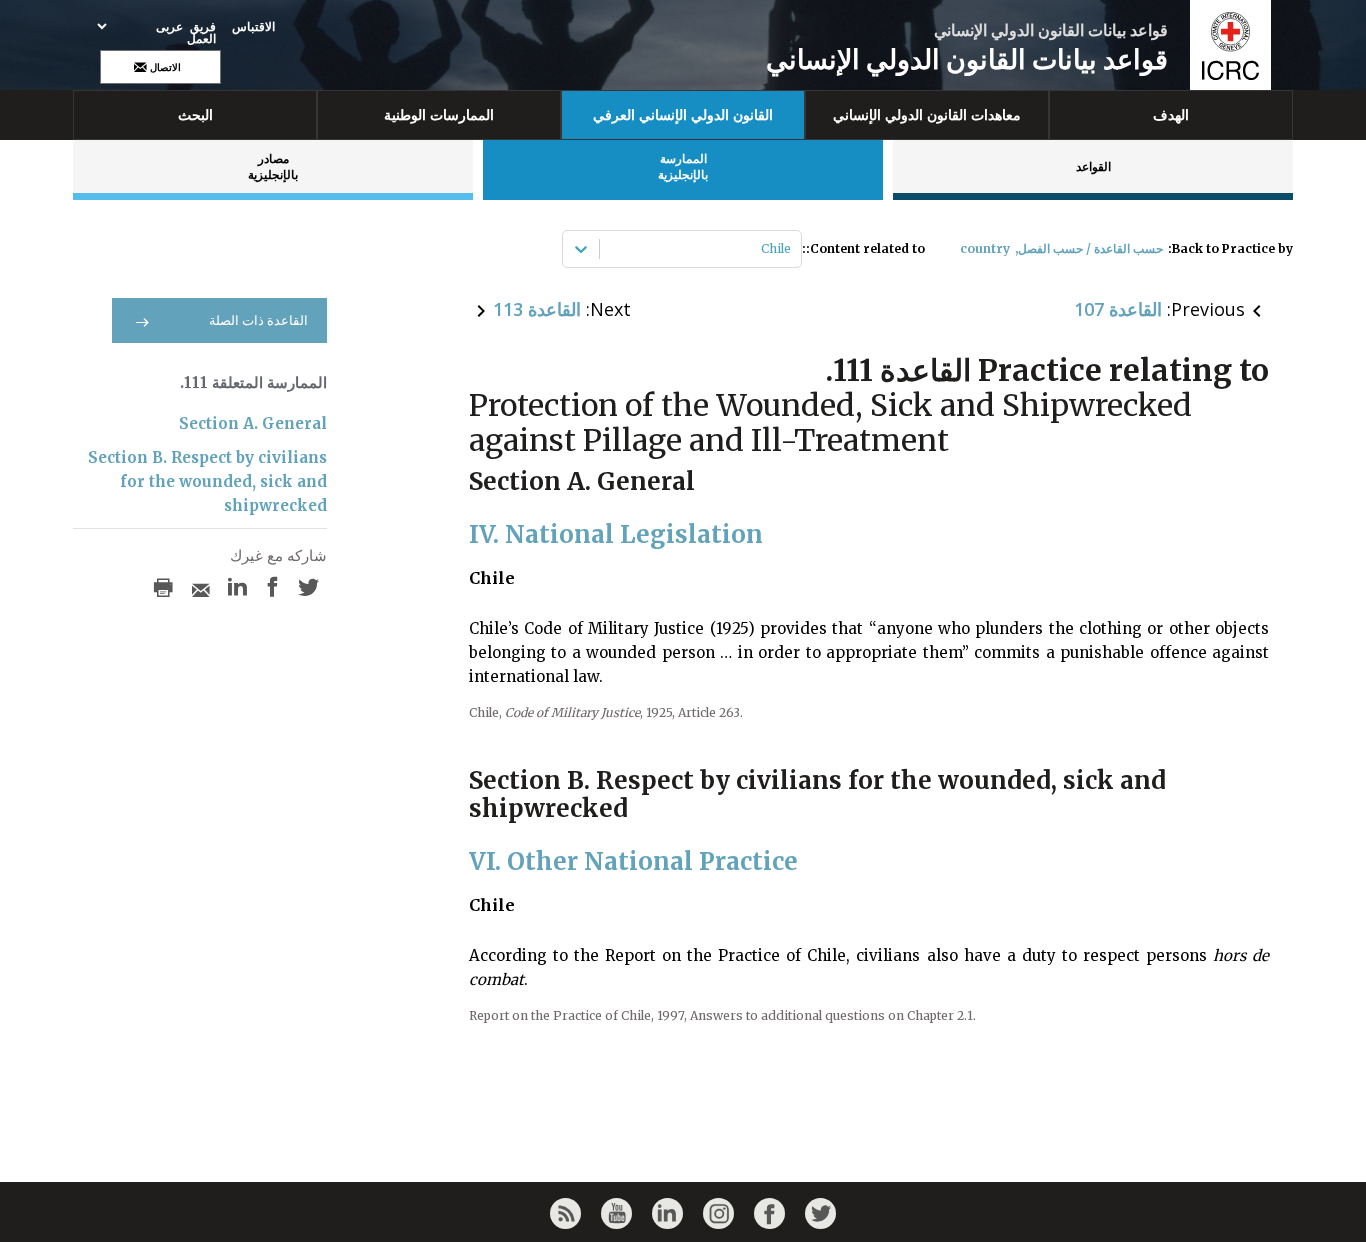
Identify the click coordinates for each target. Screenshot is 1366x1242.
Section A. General (253, 423)
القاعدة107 (1118, 309)
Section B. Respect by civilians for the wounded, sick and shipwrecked (207, 481)
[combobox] (789, 249)
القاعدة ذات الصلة (258, 320)
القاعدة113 (537, 309)
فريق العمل (201, 33)
